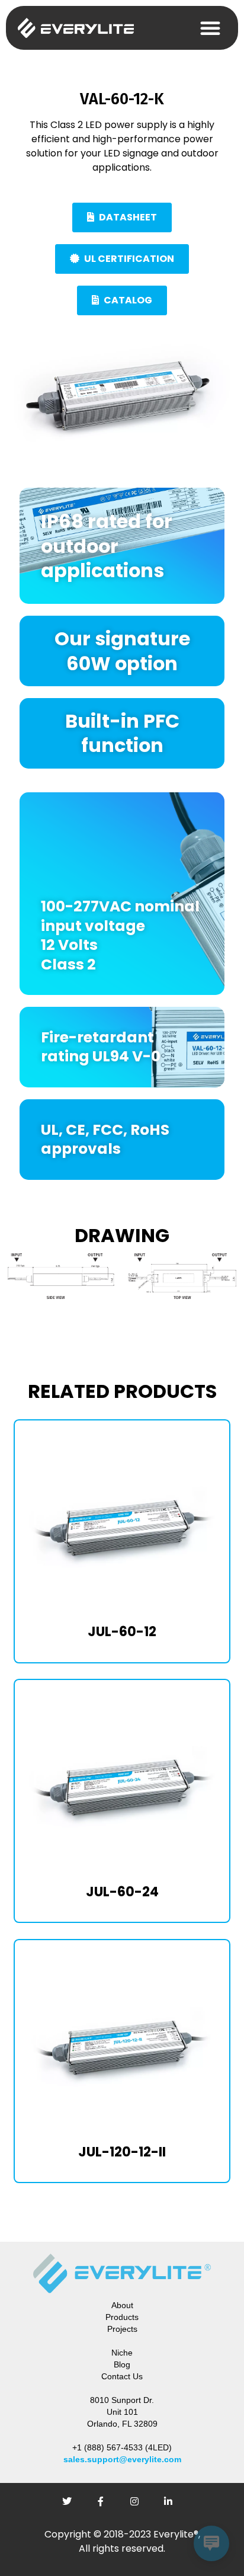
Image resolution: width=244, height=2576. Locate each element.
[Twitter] (72, 2506)
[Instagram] (139, 2506)
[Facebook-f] (105, 2506)
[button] (210, 28)
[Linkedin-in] (173, 2506)
